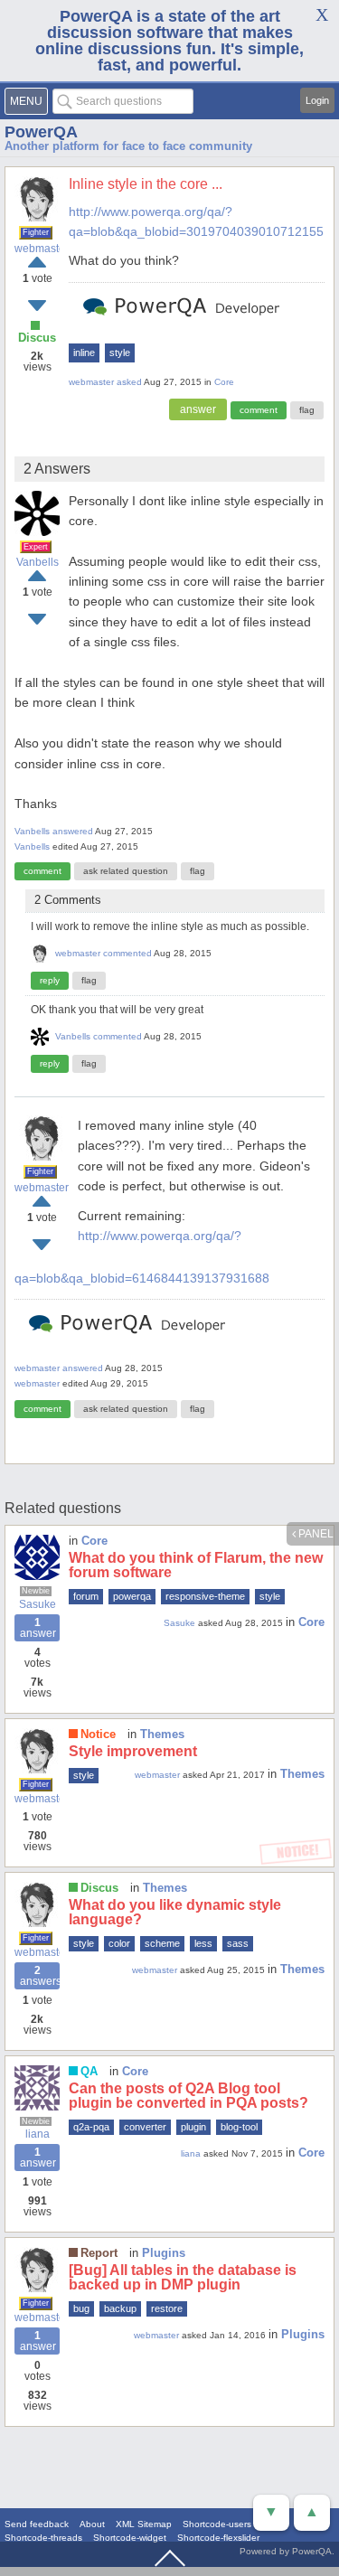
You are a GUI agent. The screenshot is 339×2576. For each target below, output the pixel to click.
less (203, 1943)
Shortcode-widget (130, 2538)
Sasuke (38, 1604)
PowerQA (41, 132)
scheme (162, 1943)
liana (38, 2134)
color (119, 1943)
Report (99, 2253)
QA (89, 2071)
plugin (193, 2127)
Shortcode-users (217, 2524)
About (92, 2524)
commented (127, 953)
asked (129, 382)
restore (167, 2308)
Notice (98, 1734)
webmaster (37, 249)
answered (73, 831)
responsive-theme (205, 1596)
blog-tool (239, 2127)
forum (86, 1596)
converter (145, 2127)
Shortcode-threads (43, 2538)
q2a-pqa (91, 2127)
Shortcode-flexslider (218, 2538)
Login (317, 100)
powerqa (132, 1596)
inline (84, 353)
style (120, 353)
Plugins (164, 2253)
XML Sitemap (144, 2524)
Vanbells (38, 562)
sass (238, 1943)
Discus (37, 338)
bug (81, 2308)
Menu (26, 101)
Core (224, 382)
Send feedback (37, 2524)
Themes (162, 1734)
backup (120, 2308)
